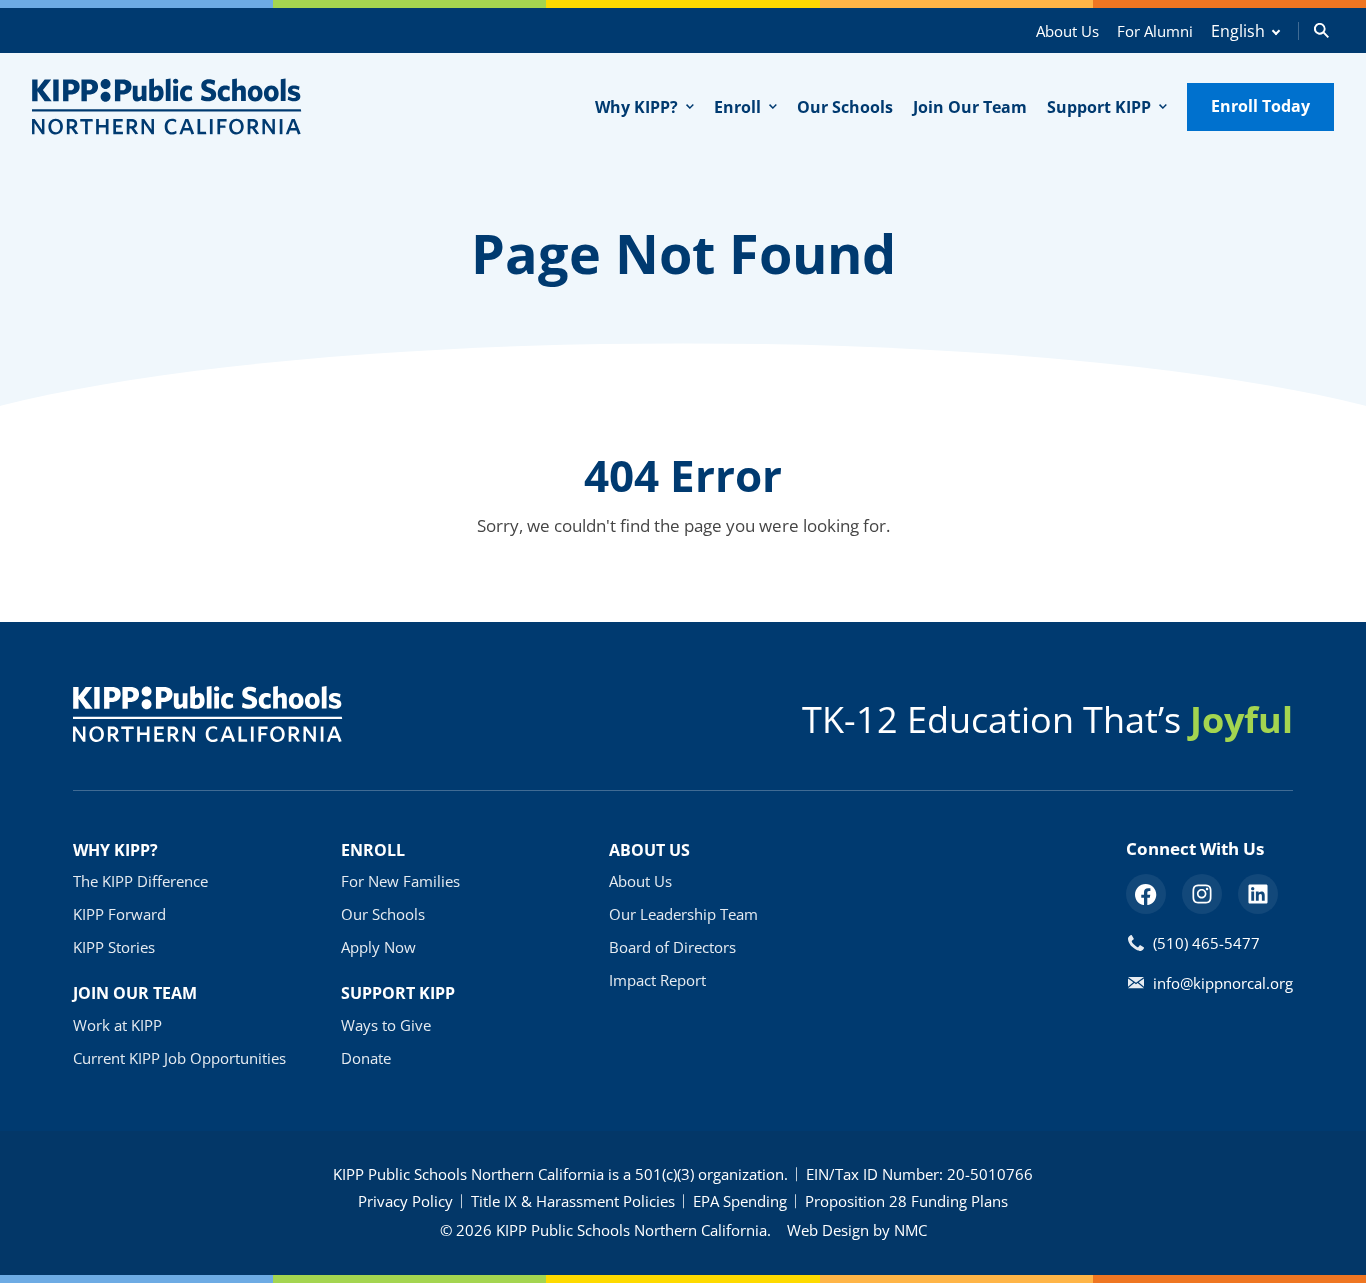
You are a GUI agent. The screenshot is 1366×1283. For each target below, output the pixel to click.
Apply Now (378, 947)
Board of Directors (672, 947)
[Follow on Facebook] (1146, 894)
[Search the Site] (1321, 30)
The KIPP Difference (140, 881)
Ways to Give (386, 1025)
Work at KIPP (117, 1025)
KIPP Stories (114, 947)
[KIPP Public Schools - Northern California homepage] (167, 106)
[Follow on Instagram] (1202, 894)
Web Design (828, 1230)
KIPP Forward (119, 914)
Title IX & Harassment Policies (573, 1201)
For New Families (400, 881)
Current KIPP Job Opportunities (179, 1058)
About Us (1067, 31)
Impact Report (657, 980)
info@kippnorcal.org (1223, 983)
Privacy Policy (405, 1201)
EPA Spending (740, 1201)
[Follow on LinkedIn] (1258, 894)
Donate (366, 1058)
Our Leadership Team (683, 914)
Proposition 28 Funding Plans (906, 1201)
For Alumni (1155, 31)
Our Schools (383, 914)
